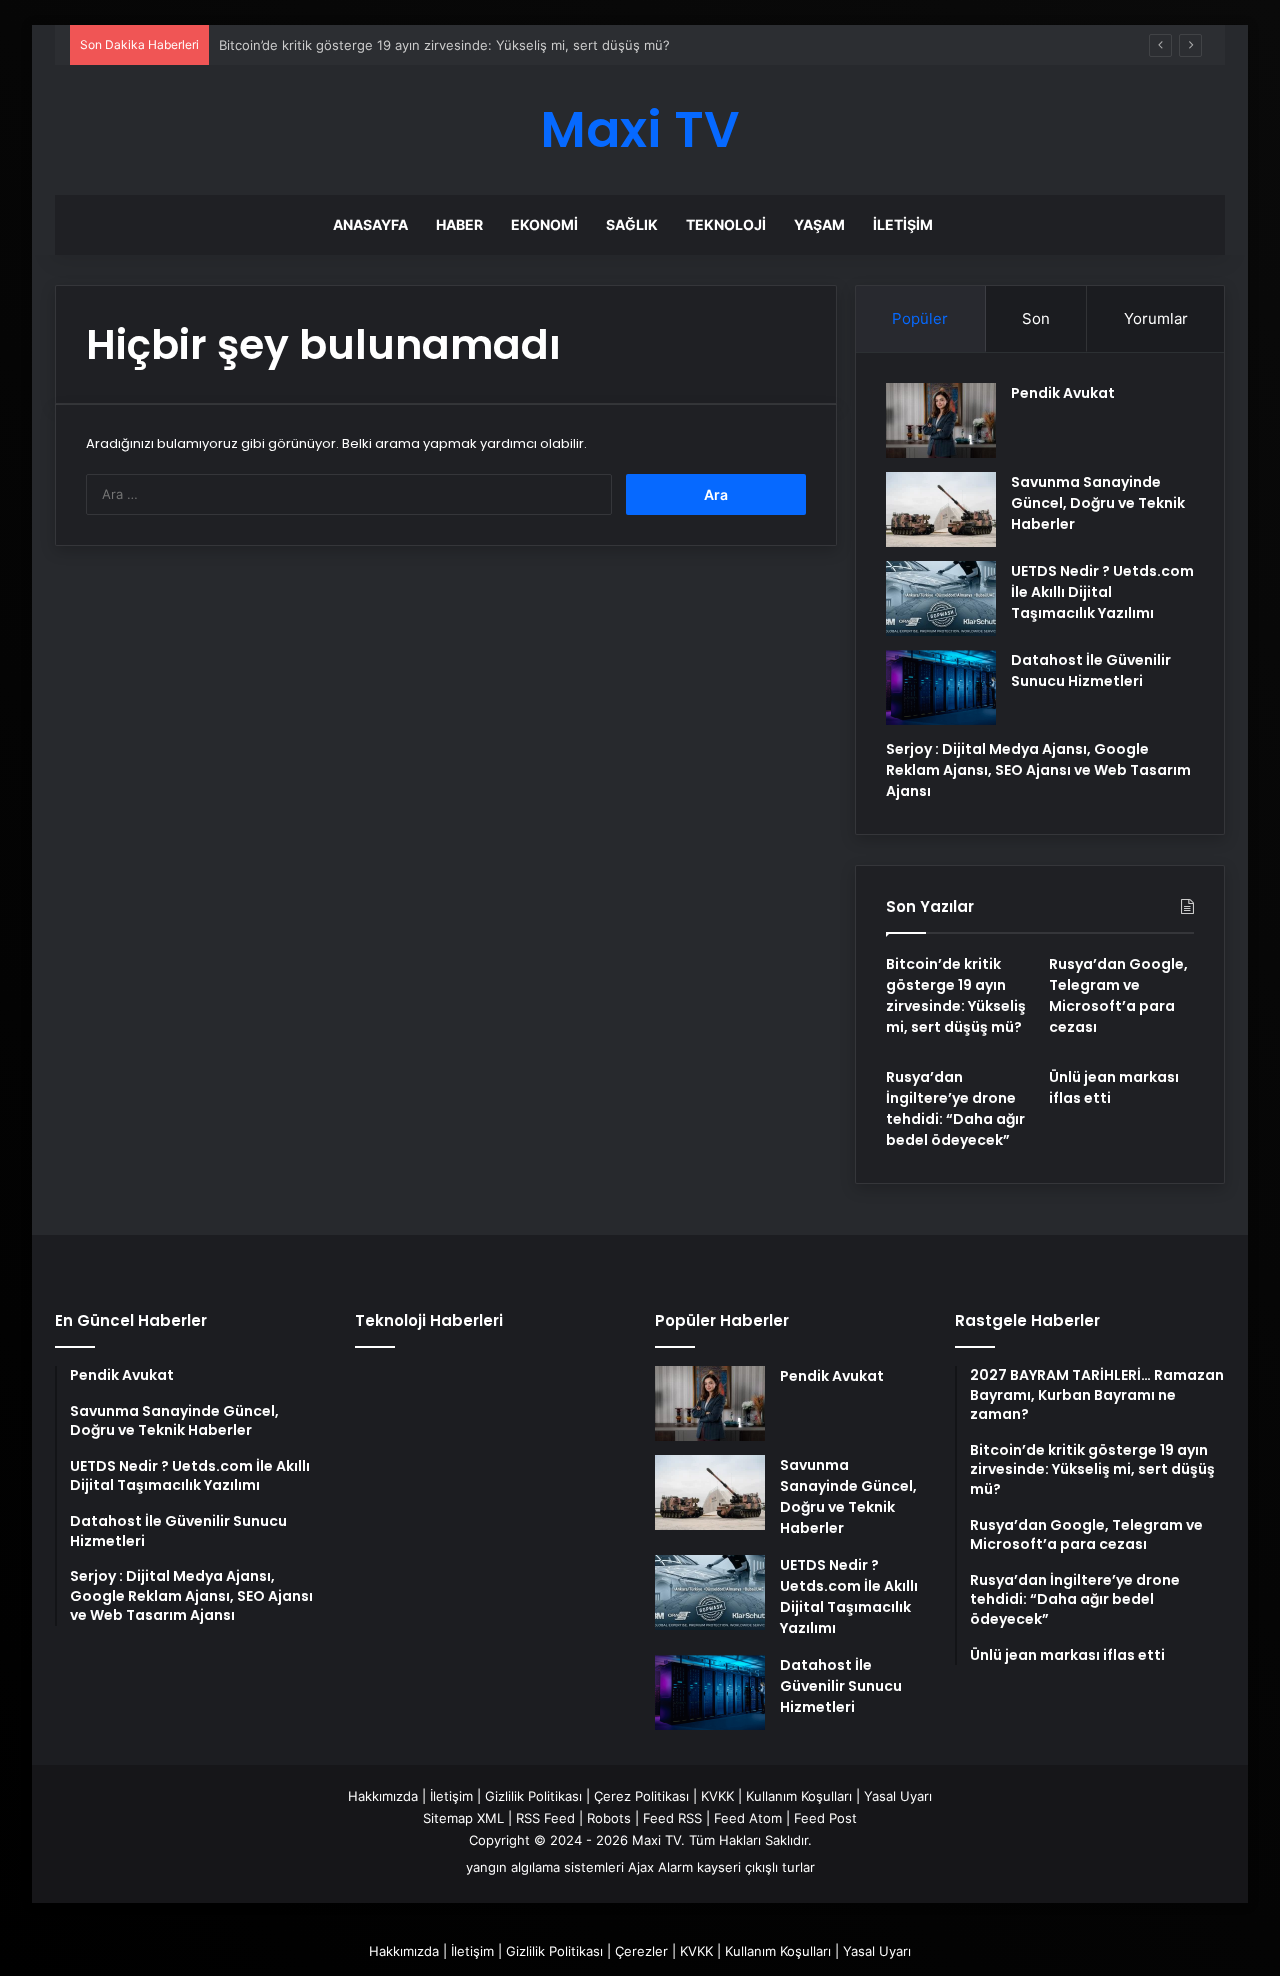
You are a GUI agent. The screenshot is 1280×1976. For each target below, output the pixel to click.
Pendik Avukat (1063, 393)
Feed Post (825, 1818)
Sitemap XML (463, 1818)
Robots (609, 1818)
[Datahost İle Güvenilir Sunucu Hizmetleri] (941, 687)
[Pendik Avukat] (941, 420)
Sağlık (632, 224)
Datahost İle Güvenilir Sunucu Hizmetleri (1091, 670)
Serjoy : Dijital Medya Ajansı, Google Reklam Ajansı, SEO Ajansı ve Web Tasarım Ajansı (1038, 770)
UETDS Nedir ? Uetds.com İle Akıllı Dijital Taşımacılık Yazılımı (1102, 592)
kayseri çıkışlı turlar (756, 1867)
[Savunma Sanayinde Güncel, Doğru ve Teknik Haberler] (941, 509)
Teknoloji (726, 224)
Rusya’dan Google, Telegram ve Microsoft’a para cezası (1118, 995)
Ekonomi (544, 224)
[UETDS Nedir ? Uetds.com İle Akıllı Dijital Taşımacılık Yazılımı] (941, 598)
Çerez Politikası (641, 1796)
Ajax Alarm (660, 1867)
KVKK (717, 1796)
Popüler (920, 318)
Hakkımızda (383, 1796)
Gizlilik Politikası (533, 1796)
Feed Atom (748, 1818)
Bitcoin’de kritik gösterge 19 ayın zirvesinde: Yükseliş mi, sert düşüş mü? (444, 45)
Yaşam (819, 224)
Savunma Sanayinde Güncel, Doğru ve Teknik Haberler (1098, 503)
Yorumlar (1156, 318)
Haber (459, 224)
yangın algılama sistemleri (545, 1867)
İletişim (903, 224)
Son (1036, 318)
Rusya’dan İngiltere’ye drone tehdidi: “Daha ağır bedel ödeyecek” (955, 1108)
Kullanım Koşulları (799, 1796)
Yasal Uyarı (898, 1796)
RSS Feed (545, 1818)
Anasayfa (370, 224)
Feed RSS (672, 1818)
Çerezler (641, 1951)
